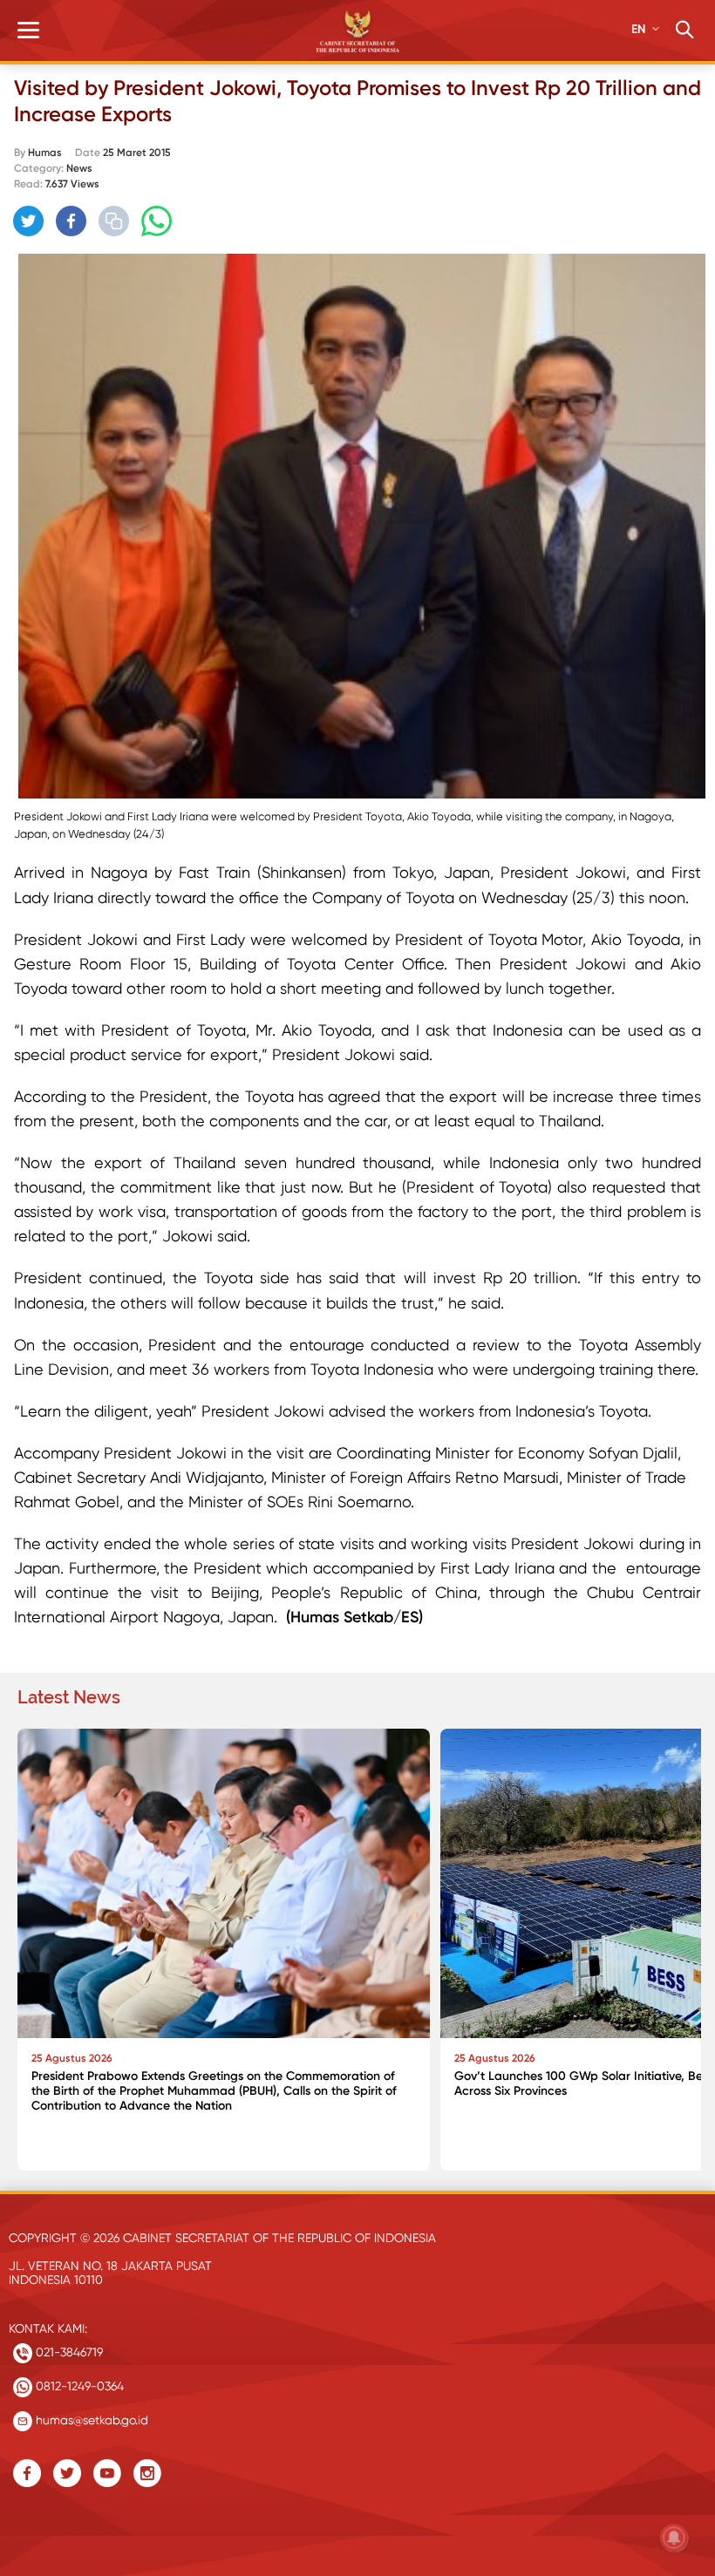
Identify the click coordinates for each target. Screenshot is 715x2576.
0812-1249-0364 (78, 2386)
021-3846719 (68, 2352)
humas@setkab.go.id (90, 2420)
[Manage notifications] (674, 2538)
